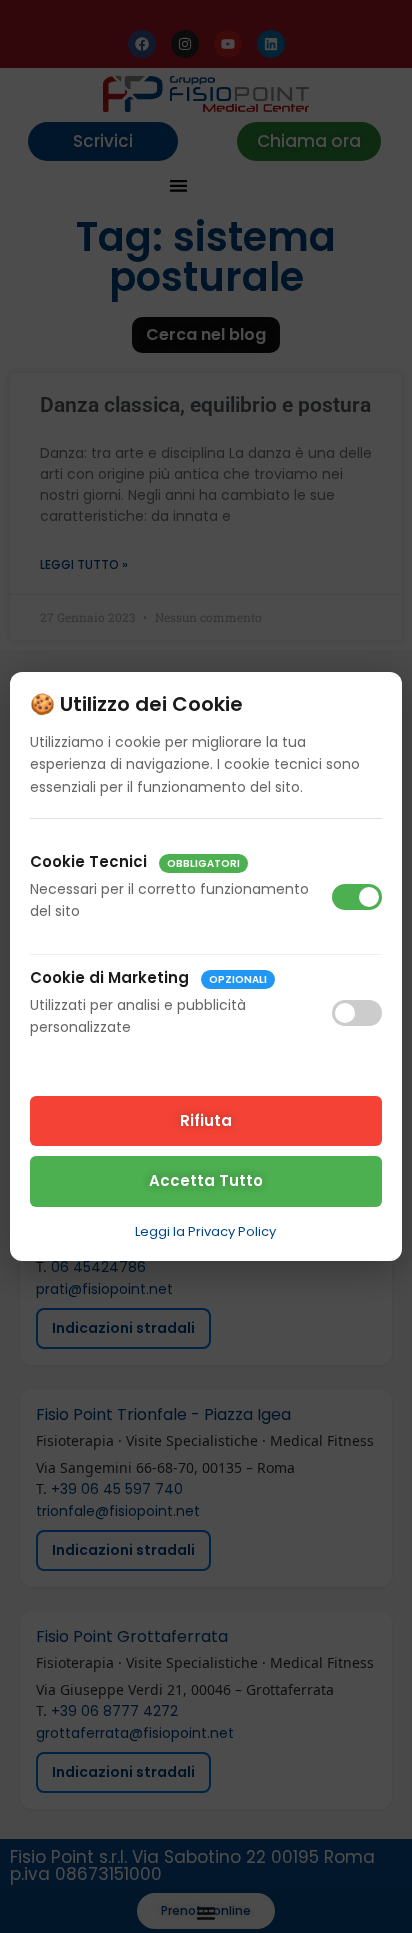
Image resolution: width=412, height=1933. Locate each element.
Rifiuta (206, 1120)
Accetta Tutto (206, 1180)
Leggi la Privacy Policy (205, 1231)
